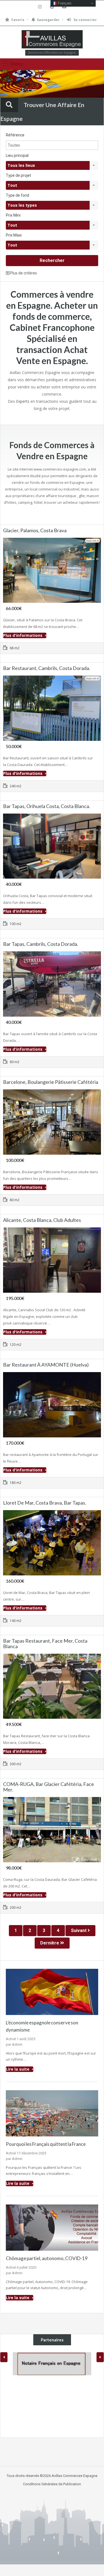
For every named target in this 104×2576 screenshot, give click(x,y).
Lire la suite (18, 2069)
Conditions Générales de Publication (52, 2484)
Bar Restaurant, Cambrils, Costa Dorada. (47, 668)
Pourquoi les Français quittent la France (46, 2144)
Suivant (79, 1930)
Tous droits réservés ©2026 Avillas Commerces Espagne (52, 2476)
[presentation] (4, 2357)
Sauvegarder (48, 20)
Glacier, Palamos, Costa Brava (35, 530)
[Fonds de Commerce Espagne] (52, 40)
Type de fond (17, 195)
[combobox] (52, 165)
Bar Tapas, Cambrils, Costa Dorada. (41, 944)
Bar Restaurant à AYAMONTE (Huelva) (46, 1365)
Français (64, 3)
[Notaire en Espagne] (52, 2364)
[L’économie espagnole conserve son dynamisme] (52, 1991)
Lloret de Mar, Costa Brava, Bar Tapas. (45, 1503)
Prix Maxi (14, 235)
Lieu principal (17, 155)
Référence (15, 135)
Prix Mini (13, 215)
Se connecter (85, 20)
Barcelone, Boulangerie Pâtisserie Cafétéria (51, 1082)
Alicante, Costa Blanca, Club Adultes (42, 1220)
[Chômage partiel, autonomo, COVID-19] (52, 2227)
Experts (23, 401)
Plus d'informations (23, 635)
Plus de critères (23, 273)
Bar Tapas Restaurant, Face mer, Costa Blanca (45, 1643)
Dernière (50, 1943)
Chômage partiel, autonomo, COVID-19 (47, 2258)
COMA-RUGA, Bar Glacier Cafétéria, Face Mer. (49, 1787)
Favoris (18, 20)
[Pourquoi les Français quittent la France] (52, 2113)
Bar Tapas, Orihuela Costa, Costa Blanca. (47, 806)
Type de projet (18, 175)
